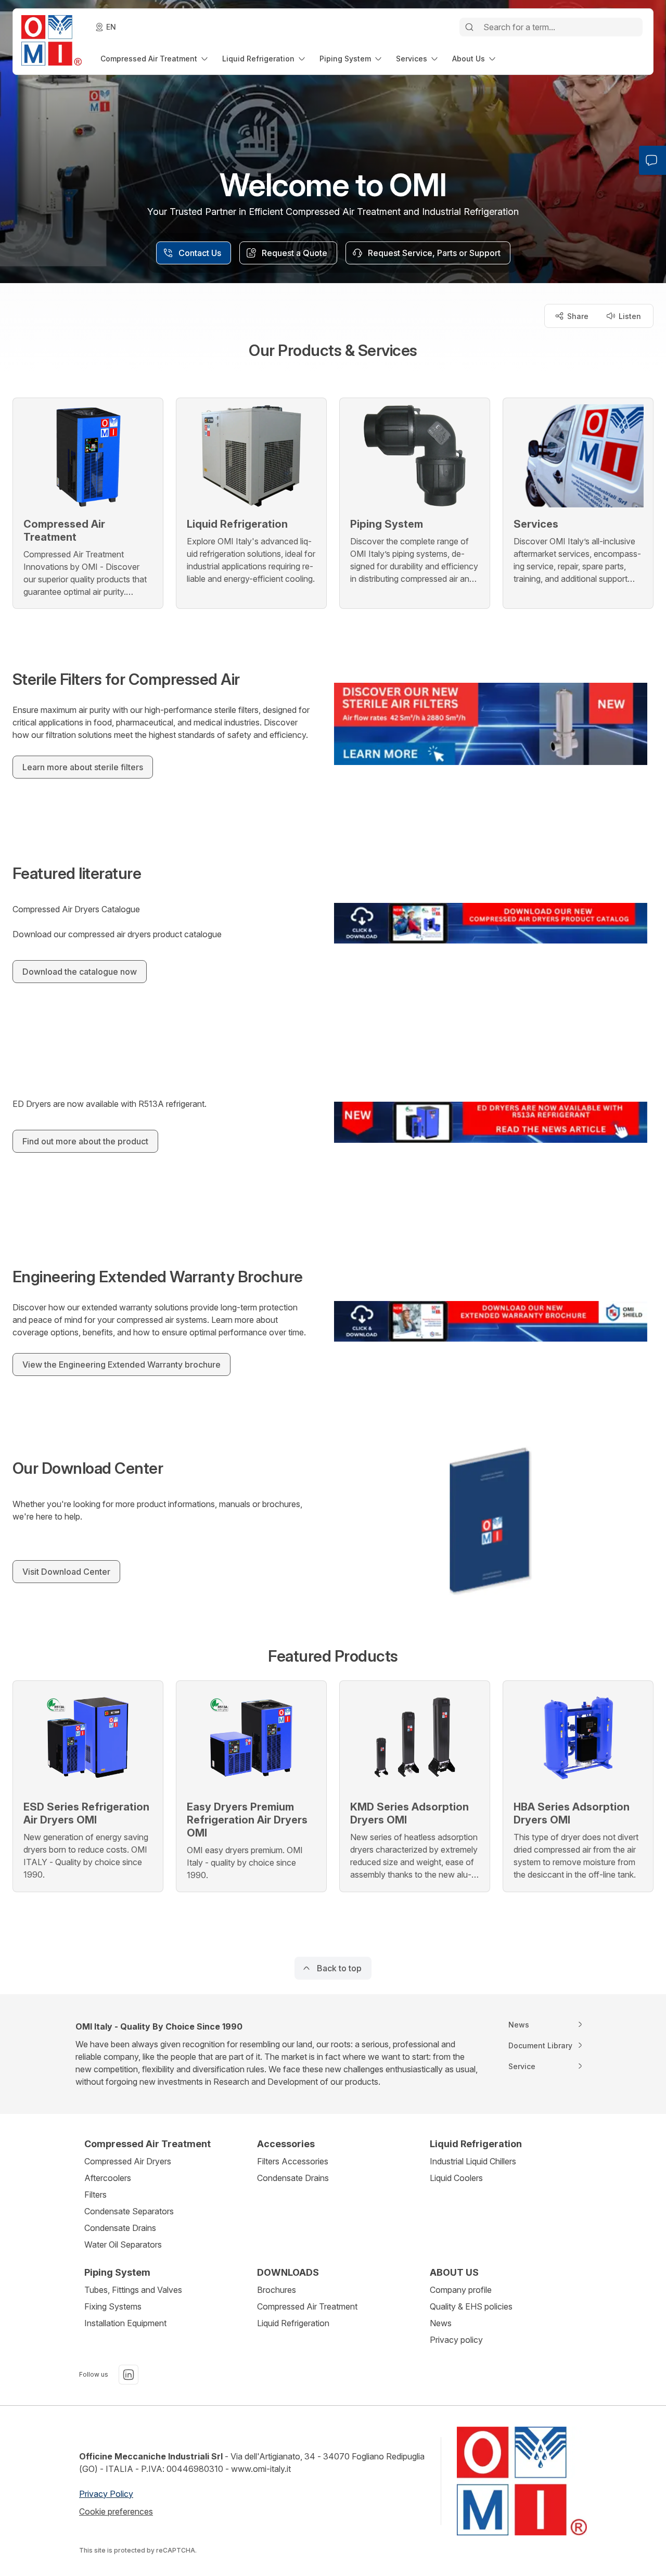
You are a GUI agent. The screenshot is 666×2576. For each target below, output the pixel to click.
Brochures (277, 2290)
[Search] (469, 27)
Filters (95, 2195)
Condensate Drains (120, 2228)
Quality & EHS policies (471, 2306)
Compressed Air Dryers (128, 2161)
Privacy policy (456, 2340)
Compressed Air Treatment (307, 2306)
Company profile (461, 2290)
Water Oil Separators (123, 2245)
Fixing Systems (113, 2306)
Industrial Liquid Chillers (473, 2161)
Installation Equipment (125, 2323)
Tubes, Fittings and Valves (133, 2290)
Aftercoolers (108, 2178)
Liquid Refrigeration (293, 2323)
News (441, 2323)
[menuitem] (155, 59)
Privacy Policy (106, 2494)
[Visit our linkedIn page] (129, 2375)
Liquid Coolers (456, 2178)
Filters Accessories (293, 2161)
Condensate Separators (129, 2211)
